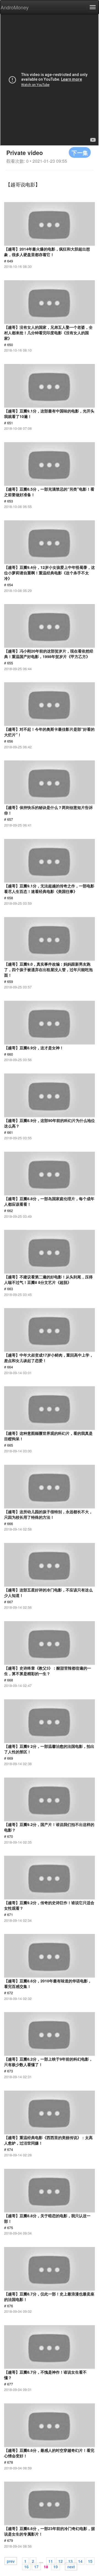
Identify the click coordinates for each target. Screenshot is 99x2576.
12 (61, 2561)
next (71, 2566)
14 (80, 2561)
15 (90, 2561)
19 (56, 2566)
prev (11, 2561)
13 (70, 2561)
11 (51, 2561)
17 (36, 2566)
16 (26, 2566)
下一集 (80, 152)
